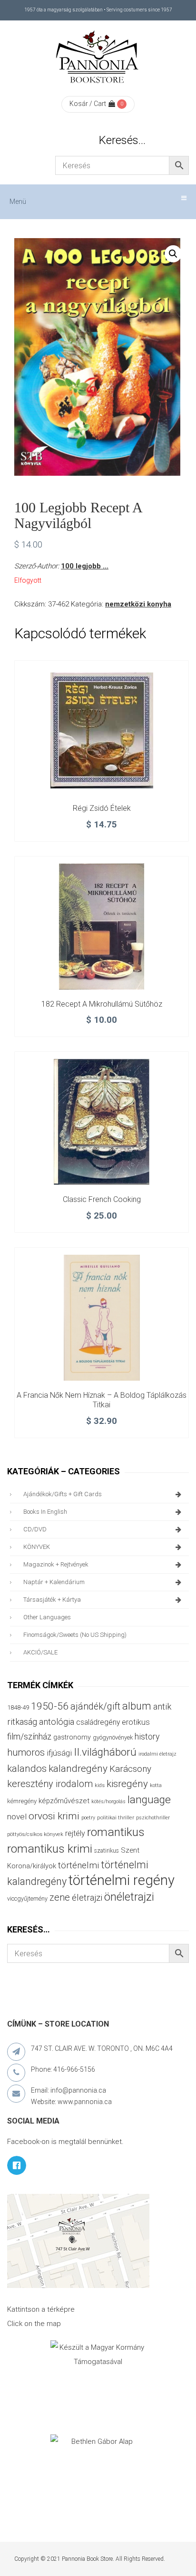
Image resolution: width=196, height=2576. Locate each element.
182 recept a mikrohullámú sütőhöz (102, 1004)
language (149, 1800)
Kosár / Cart (88, 104)
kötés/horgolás (108, 1802)
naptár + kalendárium (54, 1582)
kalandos (27, 1769)
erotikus (136, 1722)
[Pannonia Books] (98, 58)
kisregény (127, 1784)
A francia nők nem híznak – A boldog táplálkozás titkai (102, 1400)
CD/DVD (35, 1529)
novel (17, 1817)
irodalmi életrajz (157, 1754)
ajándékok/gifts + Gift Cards (63, 1494)
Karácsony (130, 1769)
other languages (47, 1617)
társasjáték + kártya (52, 1600)
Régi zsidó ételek (102, 808)
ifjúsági (59, 1753)
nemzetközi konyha (138, 604)
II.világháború (105, 1752)
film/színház (29, 1736)
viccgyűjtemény (27, 1898)
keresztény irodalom (50, 1784)
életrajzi (87, 1898)
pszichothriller (153, 1818)
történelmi (78, 1865)
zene (60, 1897)
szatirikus (107, 1851)
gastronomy (72, 1737)
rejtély (75, 1833)
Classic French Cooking (102, 1199)
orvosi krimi (54, 1816)
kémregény (22, 1801)
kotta (156, 1785)
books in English (45, 1512)
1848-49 (18, 1707)
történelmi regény (122, 1880)
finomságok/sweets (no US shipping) (75, 1635)
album (137, 1706)
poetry (88, 1818)
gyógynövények (113, 1737)
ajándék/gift (95, 1706)
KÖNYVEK (37, 1547)
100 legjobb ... (85, 566)
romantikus (116, 1832)
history (147, 1736)
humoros (26, 1752)
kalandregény (78, 1769)
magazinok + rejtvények (56, 1564)
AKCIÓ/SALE (40, 1652)
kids (100, 1785)
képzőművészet (64, 1801)
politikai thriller (116, 1817)
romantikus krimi (50, 1849)
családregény (98, 1722)
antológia (57, 1722)
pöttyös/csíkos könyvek (35, 1834)
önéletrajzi (129, 1897)
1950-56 (50, 1706)
